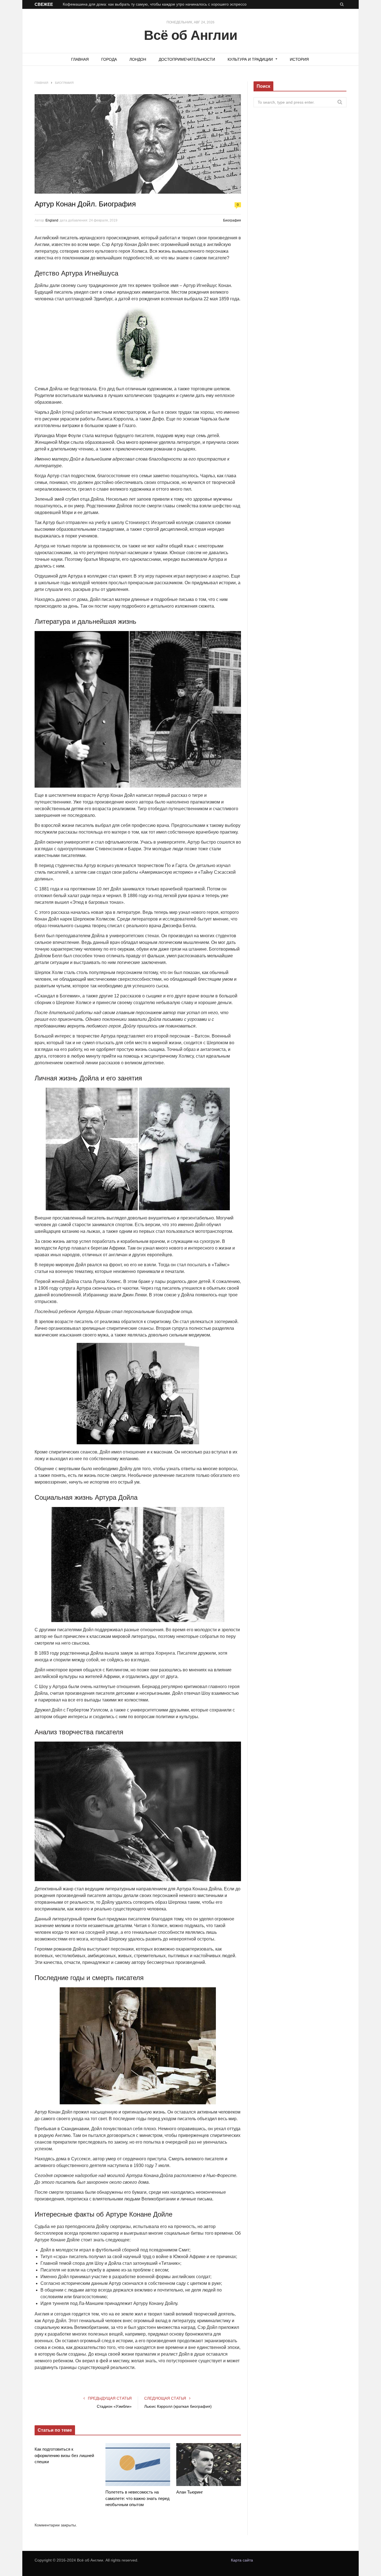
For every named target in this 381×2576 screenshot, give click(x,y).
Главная (80, 59)
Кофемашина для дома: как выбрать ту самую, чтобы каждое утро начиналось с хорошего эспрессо (155, 4)
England (52, 220)
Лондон (138, 59)
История (299, 59)
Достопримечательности (187, 59)
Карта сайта (242, 2560)
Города (109, 59)
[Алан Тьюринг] (209, 2465)
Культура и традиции (250, 59)
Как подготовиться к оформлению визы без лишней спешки (64, 2455)
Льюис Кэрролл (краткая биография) (178, 2406)
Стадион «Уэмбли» (114, 2406)
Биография (232, 220)
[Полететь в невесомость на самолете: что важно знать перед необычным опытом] (138, 2465)
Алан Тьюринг (190, 2492)
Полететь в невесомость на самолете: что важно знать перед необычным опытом (138, 2498)
